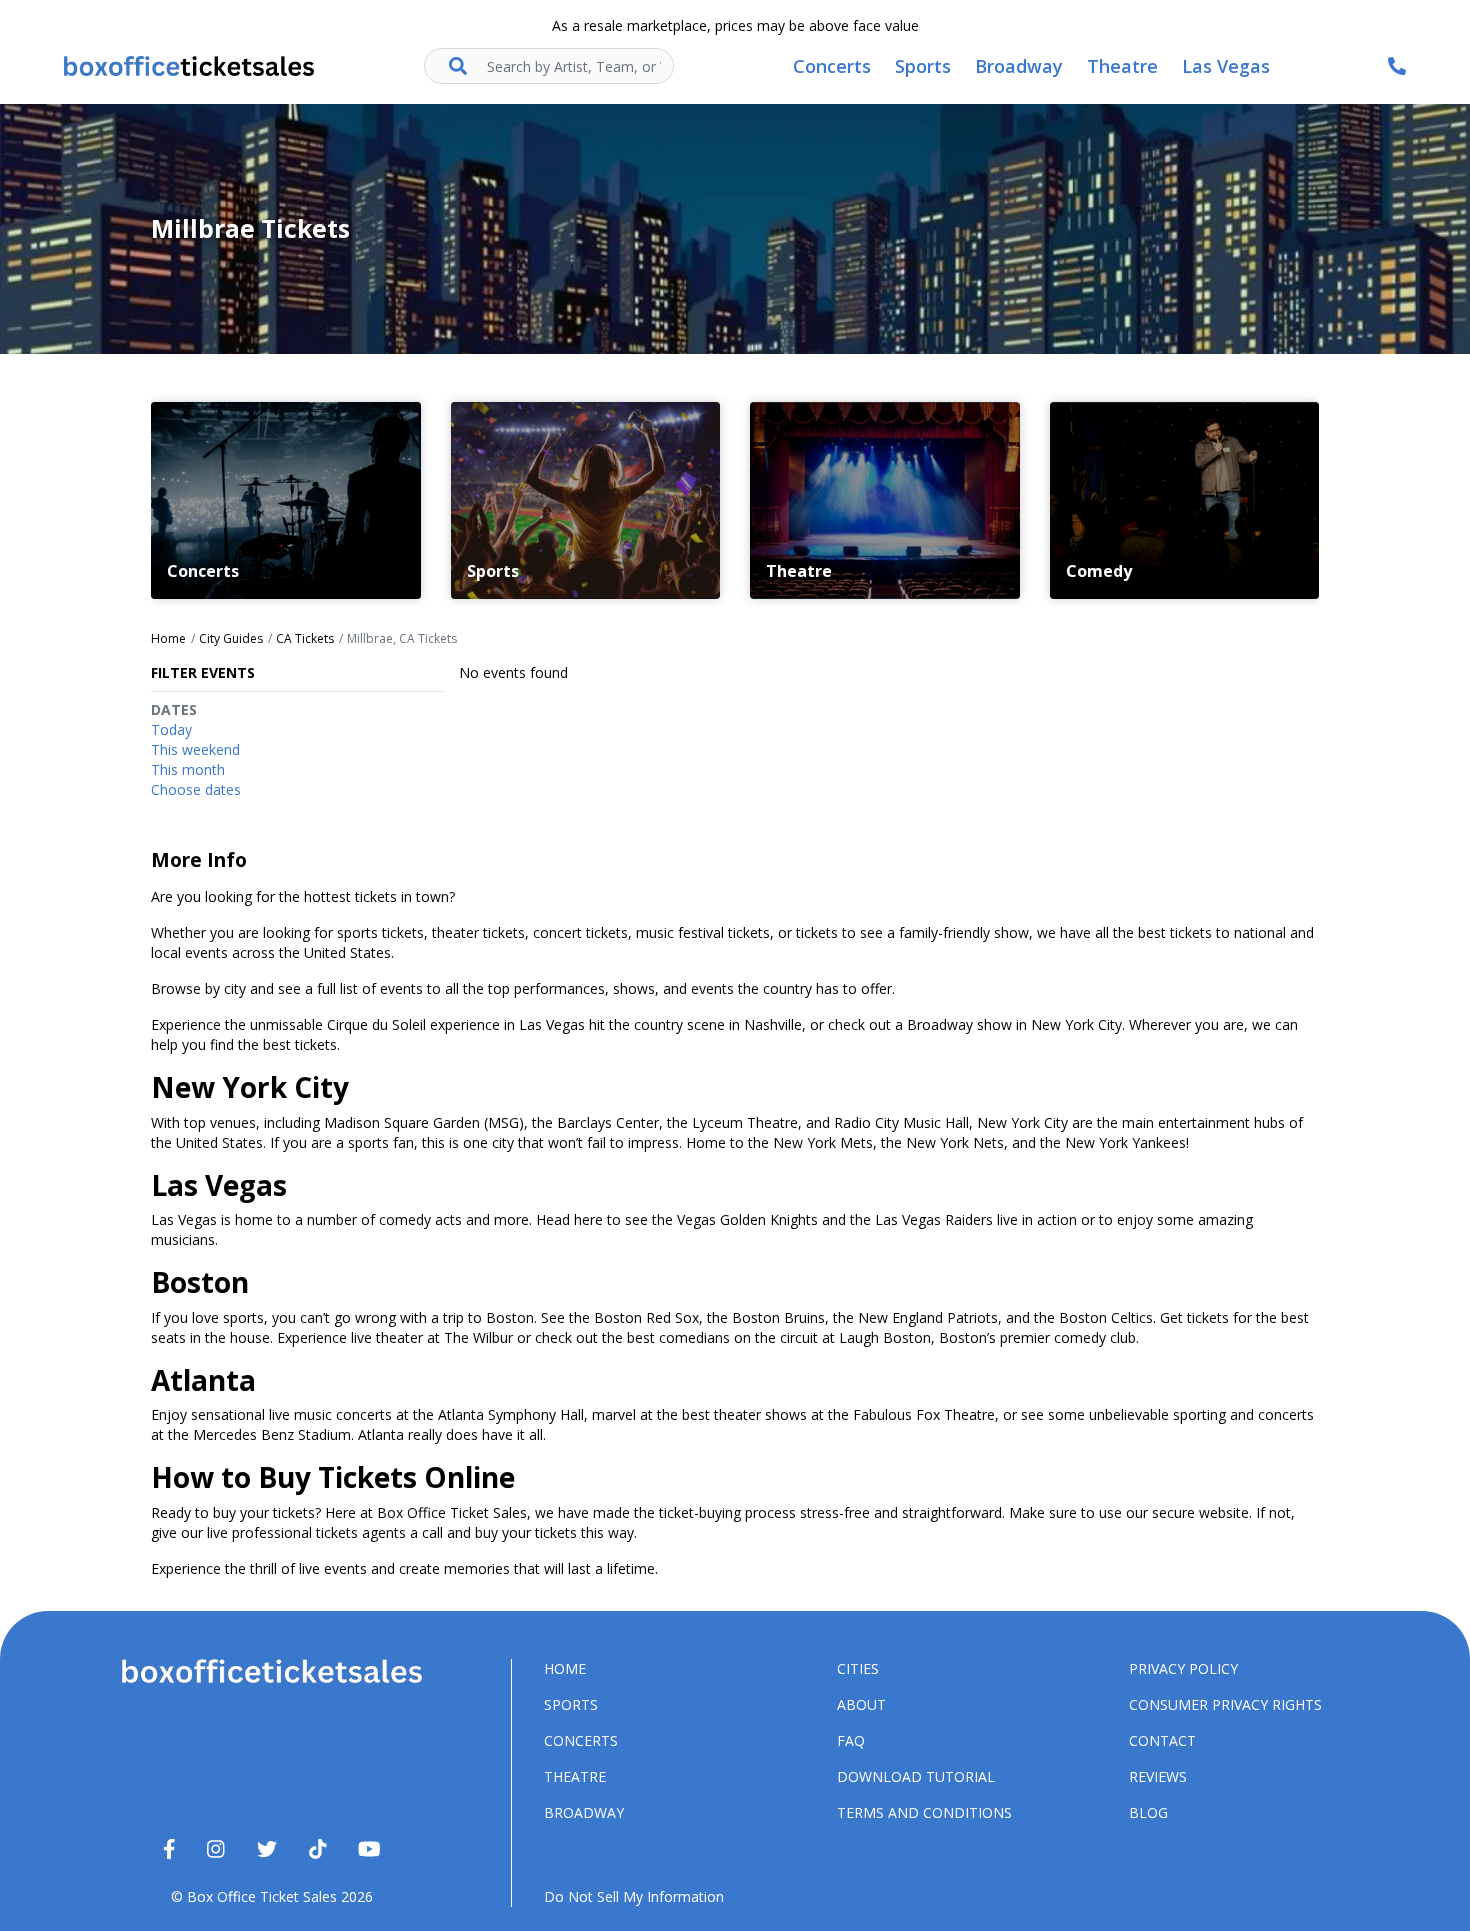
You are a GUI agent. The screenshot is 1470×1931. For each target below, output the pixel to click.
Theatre (575, 1776)
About (861, 1704)
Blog (1148, 1812)
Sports (571, 1704)
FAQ (851, 1740)
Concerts (581, 1740)
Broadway (584, 1812)
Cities (858, 1668)
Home (565, 1668)
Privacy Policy (1183, 1668)
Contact (1162, 1740)
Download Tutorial (916, 1776)
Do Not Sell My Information (634, 1896)
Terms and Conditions (924, 1812)
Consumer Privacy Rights (1225, 1704)
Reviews (1158, 1776)
